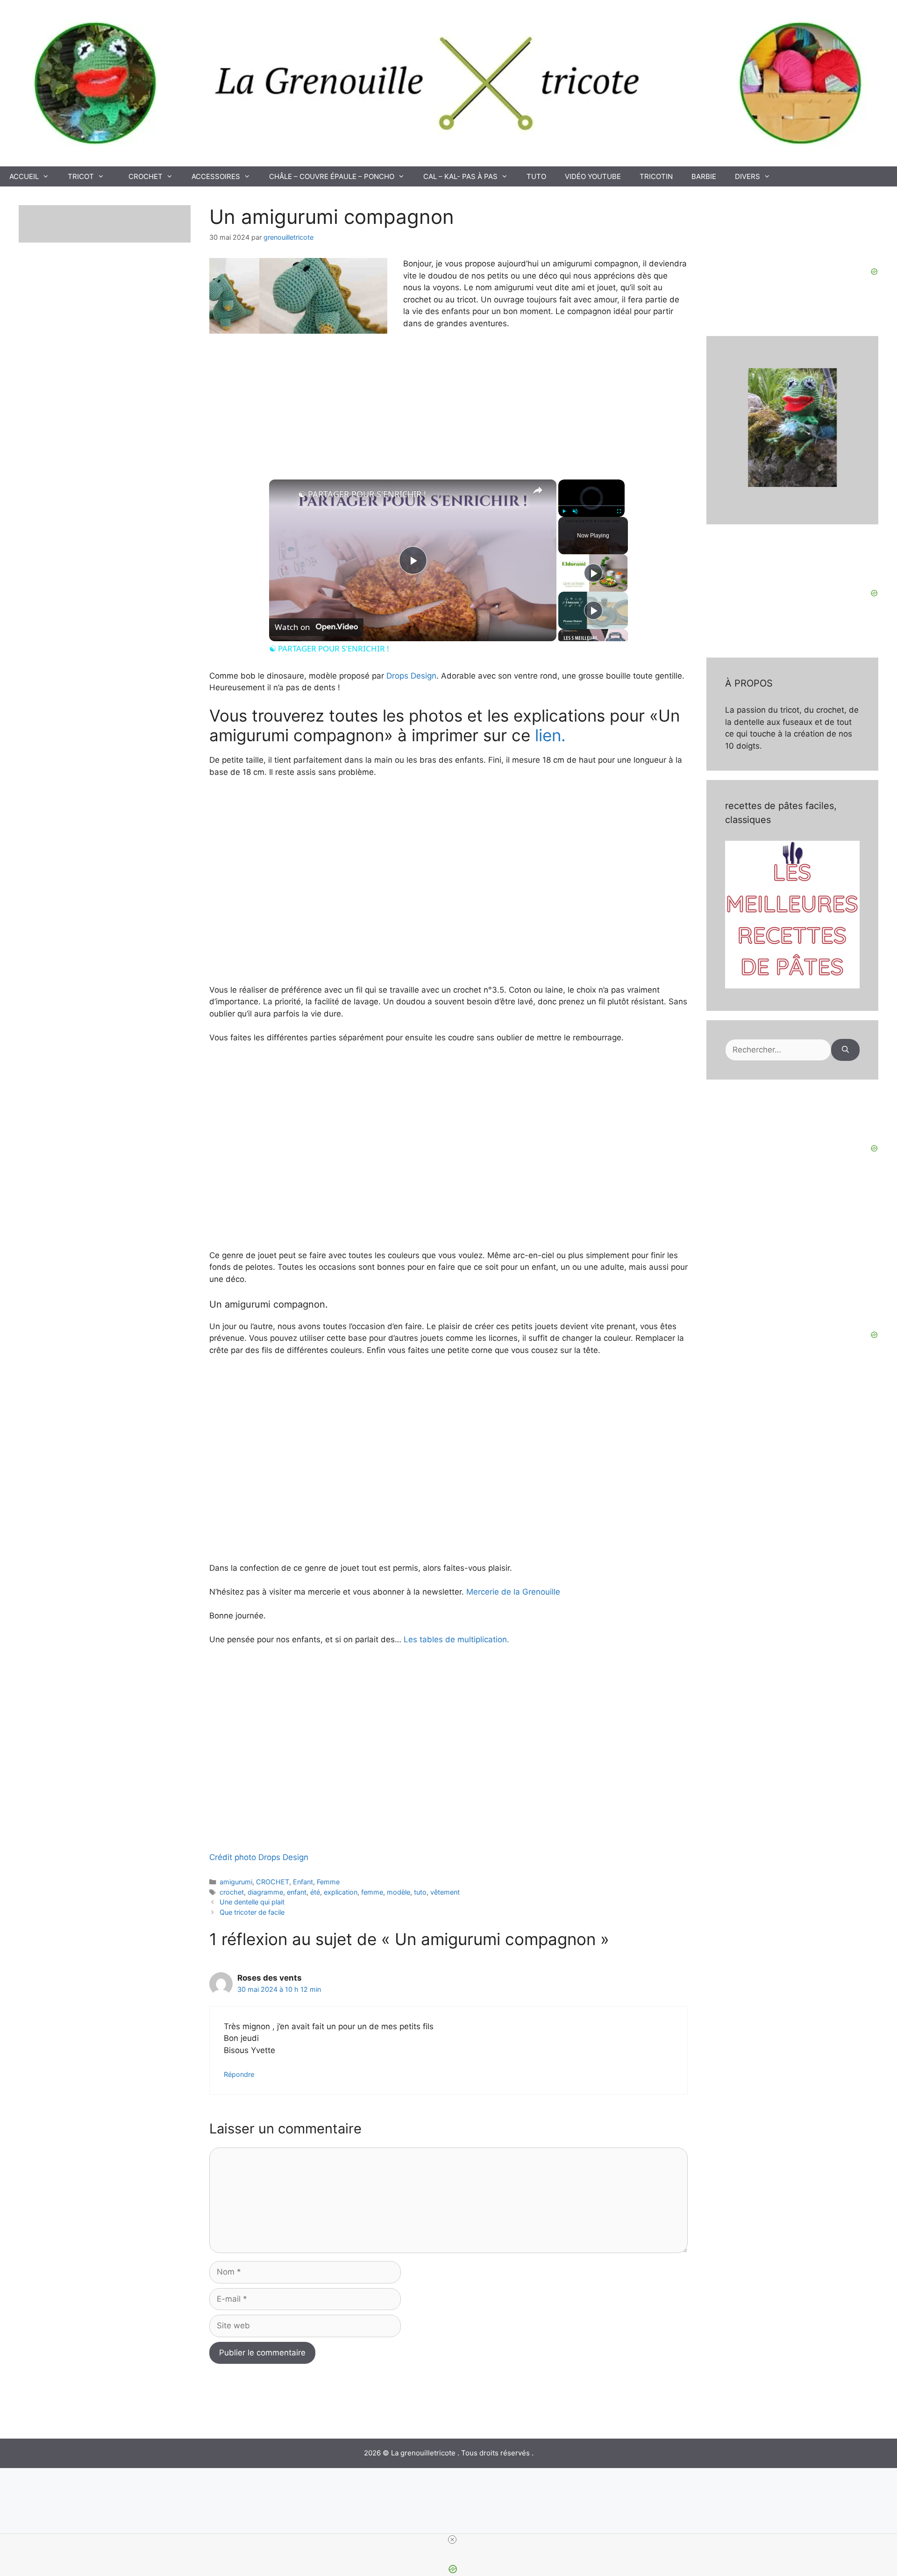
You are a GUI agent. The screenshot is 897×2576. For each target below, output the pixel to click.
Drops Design (411, 676)
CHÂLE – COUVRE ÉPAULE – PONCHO (332, 176)
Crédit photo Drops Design (259, 1857)
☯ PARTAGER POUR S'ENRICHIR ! (362, 494)
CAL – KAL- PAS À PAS (460, 176)
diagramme (265, 1892)
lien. (550, 735)
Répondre (239, 2074)
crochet (232, 1892)
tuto (420, 1892)
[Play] (564, 511)
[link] (284, 494)
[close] (452, 2540)
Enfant (303, 1882)
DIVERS (747, 176)
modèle (399, 1892)
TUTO (536, 176)
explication (341, 1892)
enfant (297, 1892)
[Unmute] (575, 511)
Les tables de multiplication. (456, 1639)
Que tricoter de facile (252, 1912)
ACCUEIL (24, 176)
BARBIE (704, 176)
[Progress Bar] (591, 506)
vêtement (445, 1892)
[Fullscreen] (619, 511)
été (315, 1892)
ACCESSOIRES (216, 176)
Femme (328, 1882)
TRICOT (81, 176)
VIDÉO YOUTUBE (593, 176)
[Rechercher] (845, 1050)
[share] (538, 490)
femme (372, 1892)
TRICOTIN (656, 176)
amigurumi (236, 1882)
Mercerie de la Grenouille (512, 1592)
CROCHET (146, 176)
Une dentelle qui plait (252, 1902)
